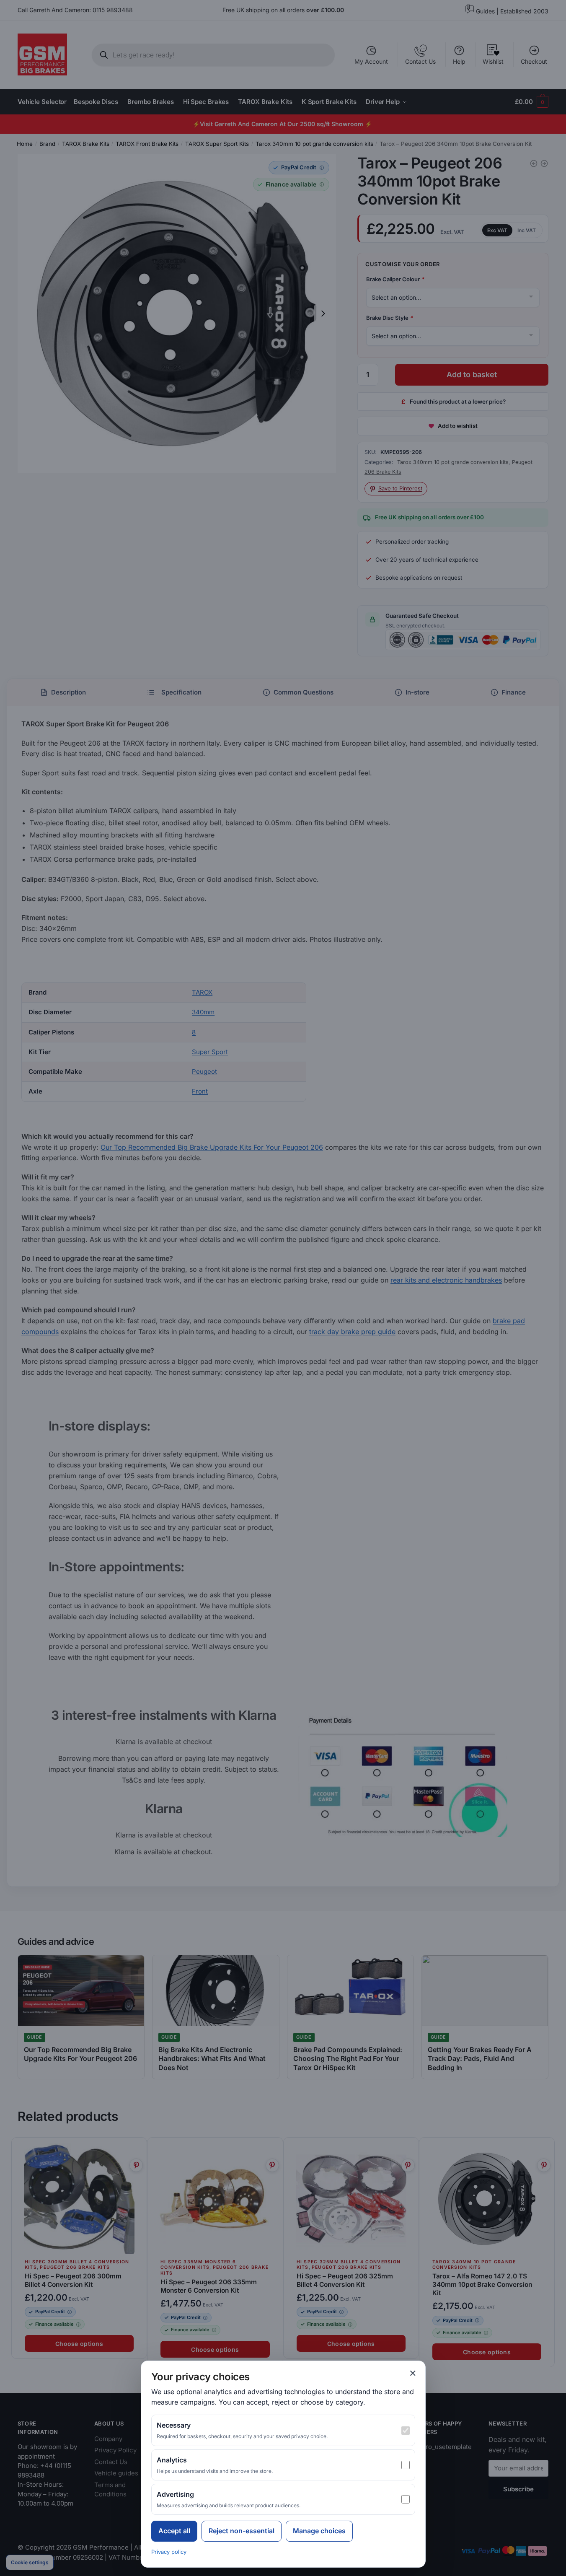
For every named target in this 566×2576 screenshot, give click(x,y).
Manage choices (319, 2531)
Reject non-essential (242, 2531)
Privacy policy (169, 2552)
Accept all (174, 2531)
